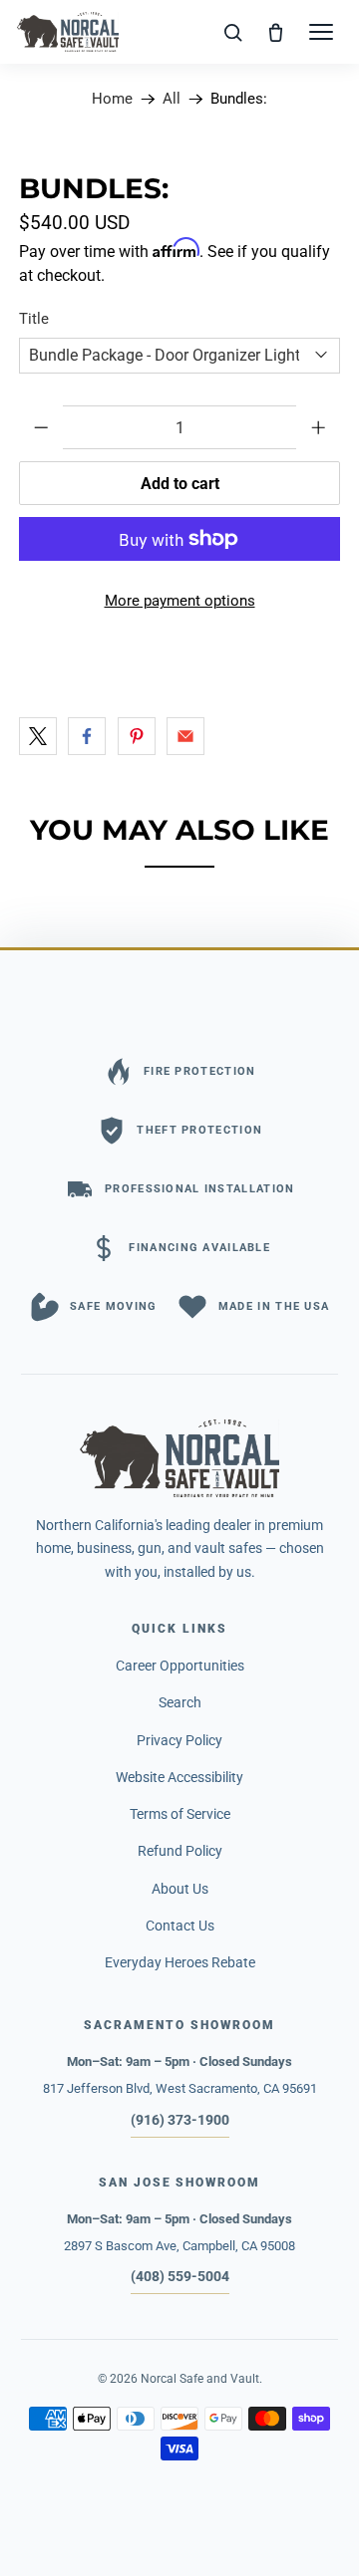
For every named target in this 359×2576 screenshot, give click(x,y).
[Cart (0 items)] (276, 32)
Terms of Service (180, 1814)
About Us (180, 1889)
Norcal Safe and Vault (200, 2379)
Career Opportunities (180, 1666)
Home (112, 99)
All (172, 99)
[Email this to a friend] (185, 736)
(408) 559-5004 (180, 2276)
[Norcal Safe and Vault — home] (68, 32)
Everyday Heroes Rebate (180, 1962)
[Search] (233, 32)
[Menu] (321, 32)
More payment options (180, 601)
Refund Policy (180, 1851)
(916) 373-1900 (180, 2120)
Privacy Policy (179, 1740)
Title (34, 319)
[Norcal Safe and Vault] (179, 1458)
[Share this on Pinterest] (137, 736)
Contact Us (180, 1926)
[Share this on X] (38, 736)
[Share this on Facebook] (87, 736)
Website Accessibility (179, 1777)
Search (180, 1702)
